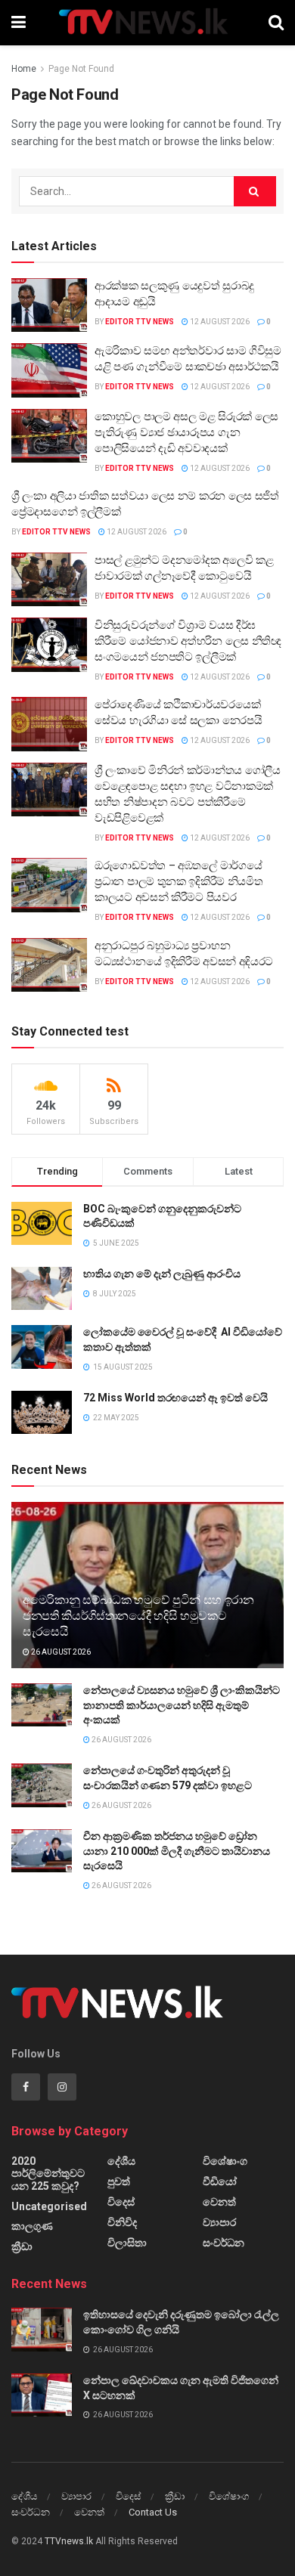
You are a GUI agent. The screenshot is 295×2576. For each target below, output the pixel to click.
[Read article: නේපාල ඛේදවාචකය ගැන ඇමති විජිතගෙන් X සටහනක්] (42, 2395)
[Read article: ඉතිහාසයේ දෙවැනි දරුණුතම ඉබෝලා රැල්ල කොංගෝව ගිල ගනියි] (42, 2329)
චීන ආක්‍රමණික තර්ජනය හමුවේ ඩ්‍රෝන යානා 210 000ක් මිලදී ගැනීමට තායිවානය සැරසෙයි (177, 1851)
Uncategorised (49, 2206)
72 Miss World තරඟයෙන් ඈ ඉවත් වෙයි (175, 1398)
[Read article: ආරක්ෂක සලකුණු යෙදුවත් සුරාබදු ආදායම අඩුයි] (49, 305)
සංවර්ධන (224, 2243)
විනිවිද (122, 2222)
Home (24, 69)
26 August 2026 (60, 1652)
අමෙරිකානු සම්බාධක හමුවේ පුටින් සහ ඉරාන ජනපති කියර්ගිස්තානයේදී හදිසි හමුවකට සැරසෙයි (138, 1616)
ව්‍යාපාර (219, 2222)
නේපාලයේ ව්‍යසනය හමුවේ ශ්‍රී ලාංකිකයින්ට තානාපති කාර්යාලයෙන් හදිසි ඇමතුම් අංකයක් (182, 1705)
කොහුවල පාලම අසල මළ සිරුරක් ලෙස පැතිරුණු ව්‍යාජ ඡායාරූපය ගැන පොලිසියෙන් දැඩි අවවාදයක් (186, 432)
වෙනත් (219, 2202)
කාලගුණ (32, 2226)
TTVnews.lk (69, 2541)
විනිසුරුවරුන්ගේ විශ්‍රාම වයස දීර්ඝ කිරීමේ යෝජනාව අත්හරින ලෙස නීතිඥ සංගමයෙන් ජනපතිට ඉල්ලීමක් (188, 641)
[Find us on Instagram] (62, 2087)
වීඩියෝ (220, 2181)
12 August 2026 (219, 322)
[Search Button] (276, 23)
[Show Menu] (19, 23)
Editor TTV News (140, 322)
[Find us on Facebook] (26, 2087)
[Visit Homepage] (147, 23)
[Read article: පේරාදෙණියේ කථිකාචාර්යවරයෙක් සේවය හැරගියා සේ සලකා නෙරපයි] (49, 724)
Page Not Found (81, 69)
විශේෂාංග (225, 2161)
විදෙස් (121, 2202)
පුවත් (119, 2181)
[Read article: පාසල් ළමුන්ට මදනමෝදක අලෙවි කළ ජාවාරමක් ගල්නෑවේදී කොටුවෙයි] (49, 580)
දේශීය (121, 2161)
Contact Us (153, 2512)
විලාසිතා (127, 2243)
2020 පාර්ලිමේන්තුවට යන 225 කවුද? (48, 2173)
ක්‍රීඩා (22, 2246)
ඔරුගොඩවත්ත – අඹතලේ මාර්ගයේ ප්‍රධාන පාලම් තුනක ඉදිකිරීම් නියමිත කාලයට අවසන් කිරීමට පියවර (179, 881)
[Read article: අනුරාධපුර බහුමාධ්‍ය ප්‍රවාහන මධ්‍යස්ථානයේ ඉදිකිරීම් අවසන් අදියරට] (49, 965)
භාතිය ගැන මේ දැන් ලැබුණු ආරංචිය (162, 1274)
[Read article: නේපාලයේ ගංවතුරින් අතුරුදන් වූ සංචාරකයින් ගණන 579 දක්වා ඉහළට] (42, 1785)
